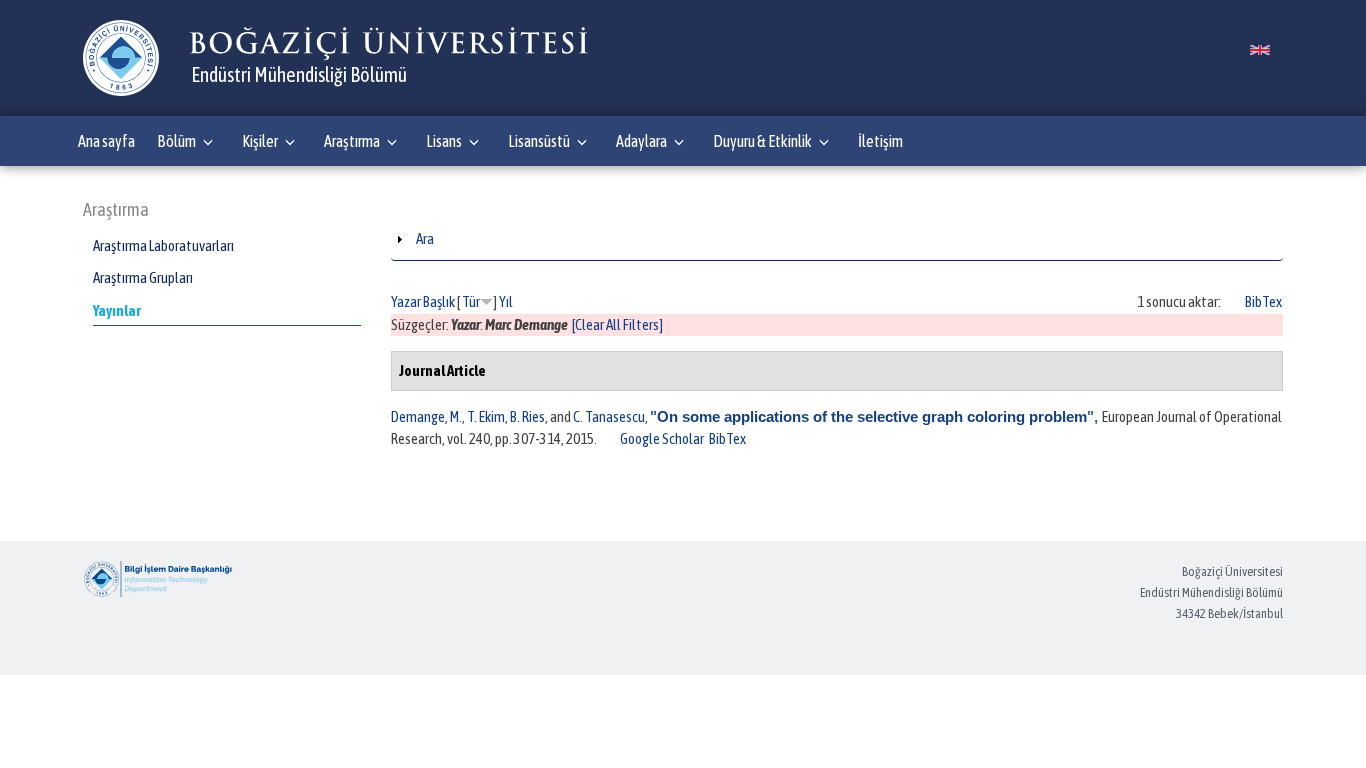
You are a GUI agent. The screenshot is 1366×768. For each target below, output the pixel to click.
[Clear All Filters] (617, 324)
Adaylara (641, 141)
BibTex (1263, 301)
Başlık (439, 301)
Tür (471, 301)
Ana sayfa (106, 141)
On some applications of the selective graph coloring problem (872, 416)
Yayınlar (117, 310)
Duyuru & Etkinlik (762, 141)
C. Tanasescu (609, 416)
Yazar (406, 301)
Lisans (444, 141)
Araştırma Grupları (143, 277)
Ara (425, 238)
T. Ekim (486, 416)
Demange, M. (426, 416)
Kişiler (260, 141)
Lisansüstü (539, 141)
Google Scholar (662, 438)
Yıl (506, 301)
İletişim (880, 141)
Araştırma (352, 141)
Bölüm (176, 141)
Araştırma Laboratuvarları (163, 245)
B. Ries (527, 416)
